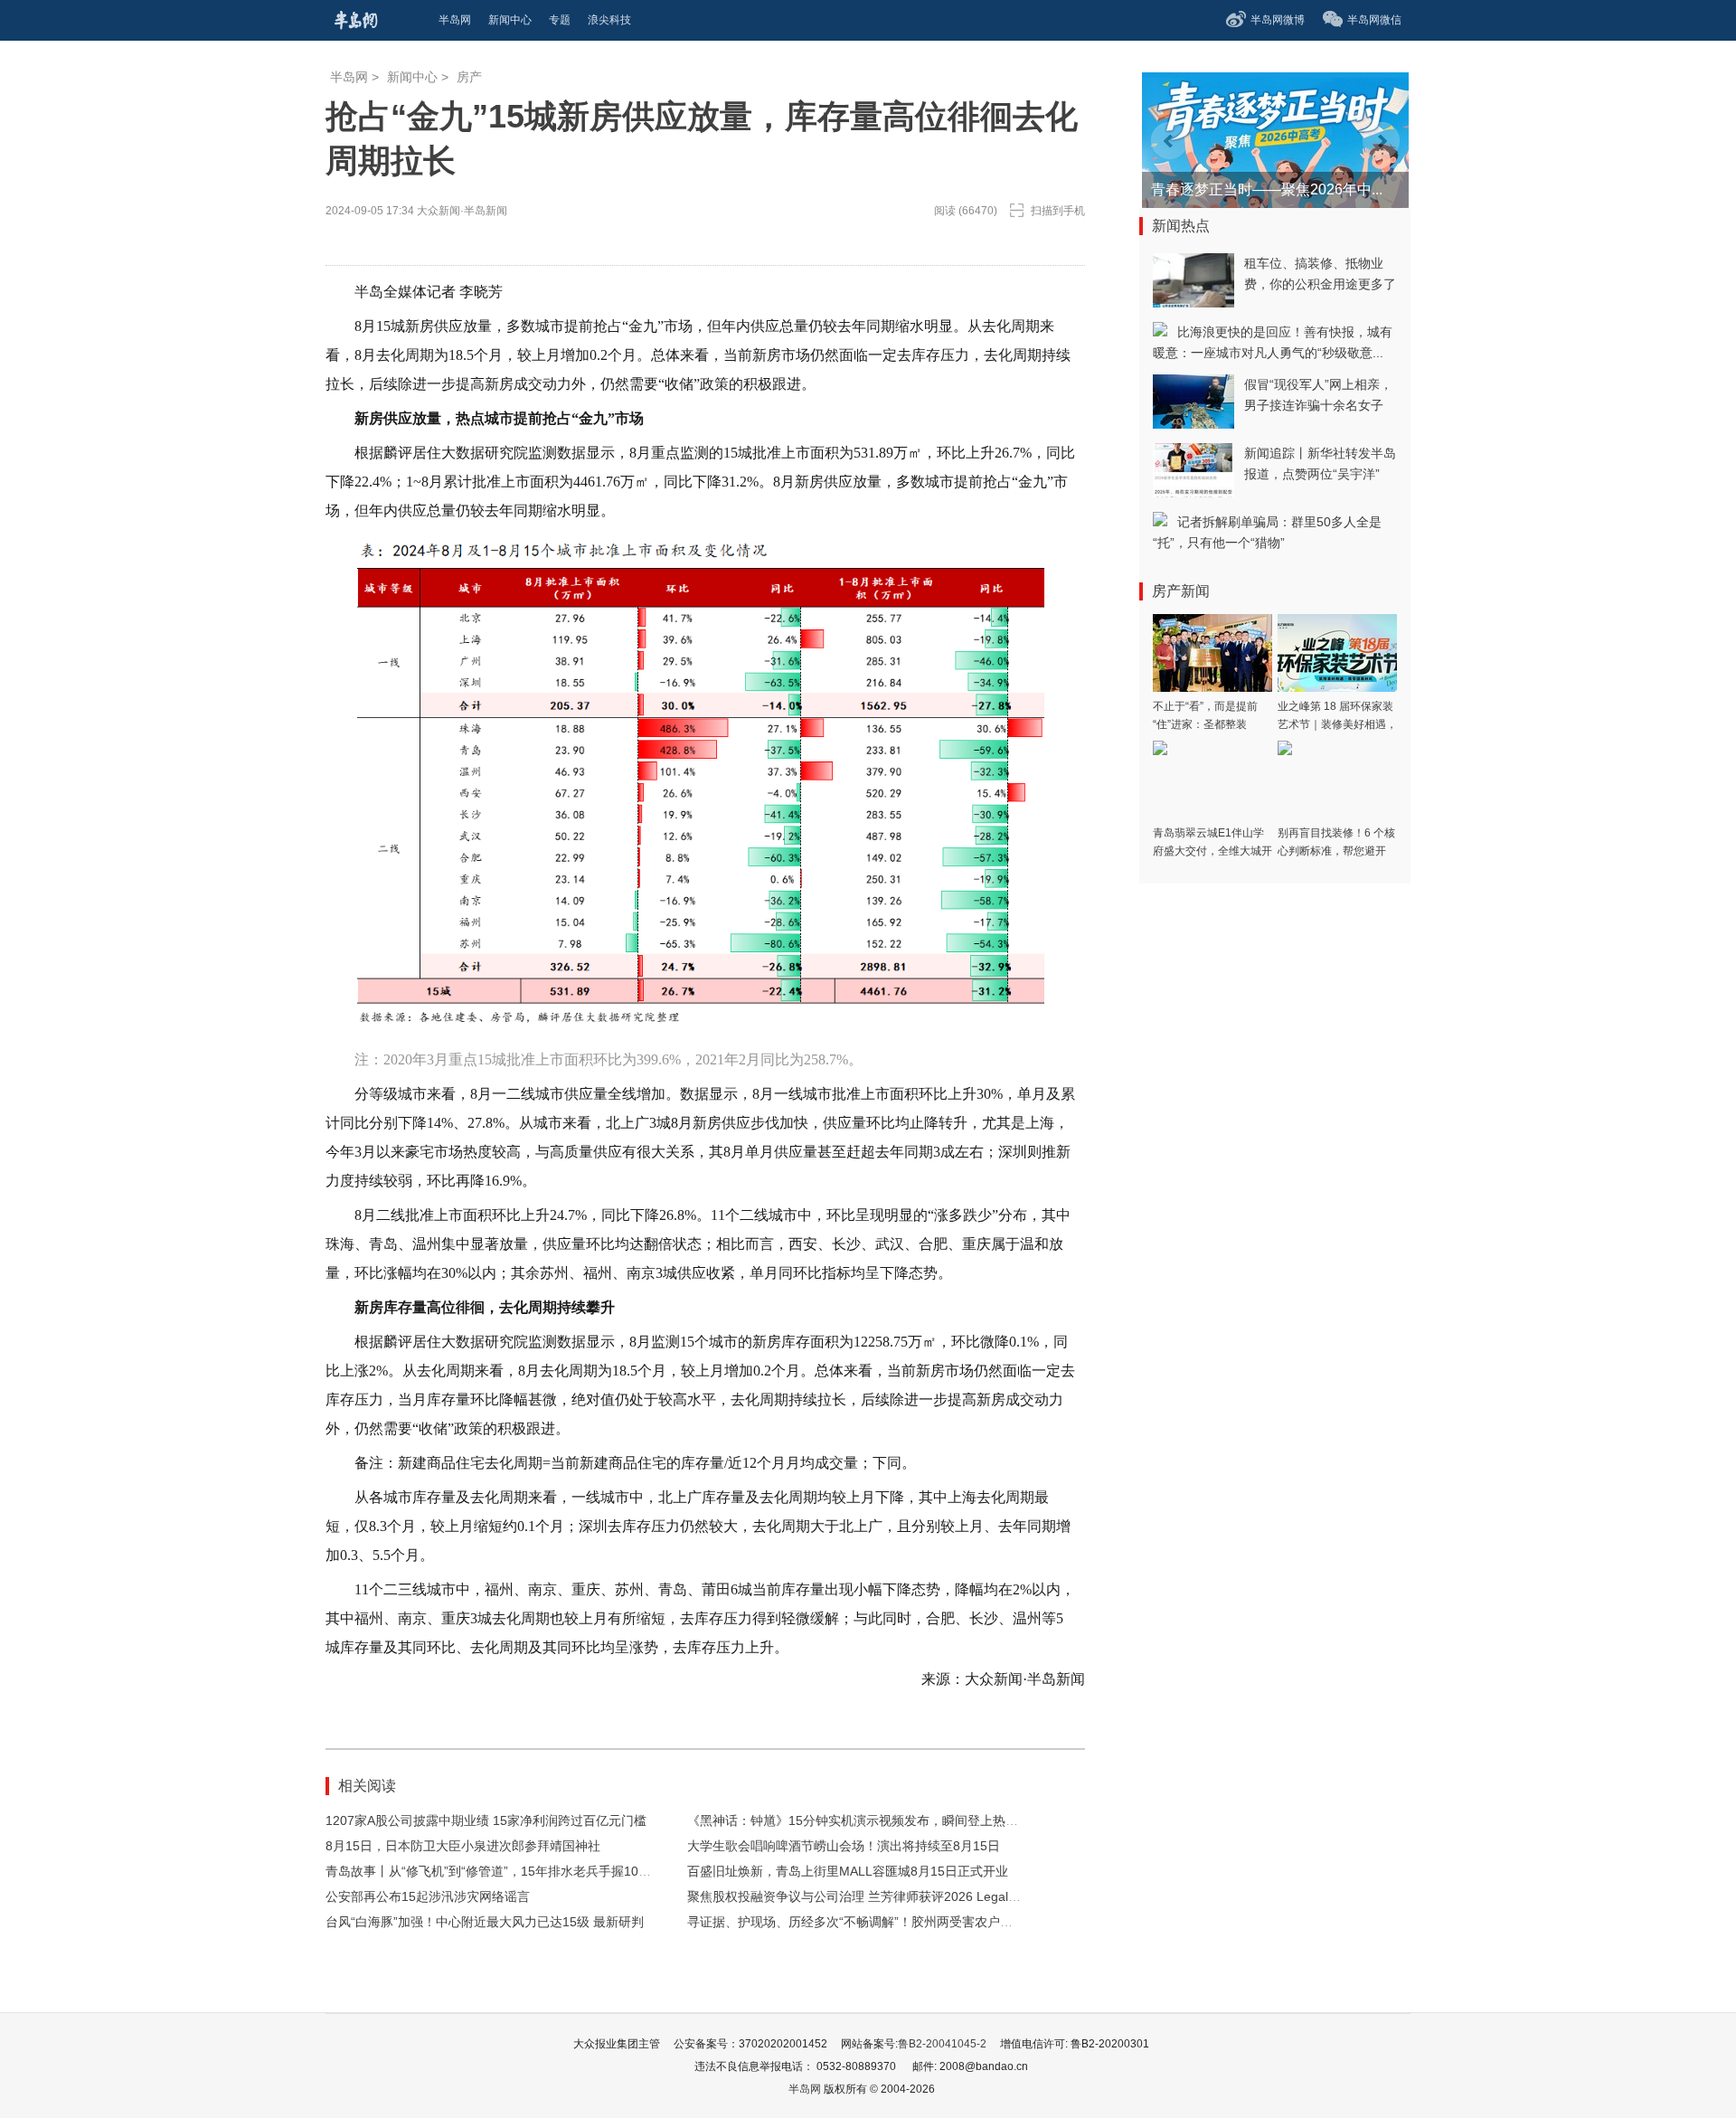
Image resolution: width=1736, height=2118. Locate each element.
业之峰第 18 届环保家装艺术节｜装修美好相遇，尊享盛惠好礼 (1337, 724)
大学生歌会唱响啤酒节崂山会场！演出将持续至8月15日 (844, 1846)
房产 (469, 77)
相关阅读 (367, 1786)
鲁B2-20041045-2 (942, 2044)
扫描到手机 (1058, 211)
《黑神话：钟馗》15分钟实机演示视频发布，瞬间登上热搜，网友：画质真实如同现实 (929, 1820)
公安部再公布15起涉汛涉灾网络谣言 (428, 1896)
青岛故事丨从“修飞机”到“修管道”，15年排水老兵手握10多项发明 (507, 1871)
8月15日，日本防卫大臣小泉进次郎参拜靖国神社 (463, 1846)
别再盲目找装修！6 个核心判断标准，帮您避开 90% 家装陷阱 (1336, 851)
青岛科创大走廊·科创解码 (1233, 189)
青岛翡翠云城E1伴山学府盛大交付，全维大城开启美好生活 (1212, 851)
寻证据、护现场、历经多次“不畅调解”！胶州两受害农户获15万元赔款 (882, 1922)
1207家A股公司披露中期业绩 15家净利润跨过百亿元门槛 (486, 1820)
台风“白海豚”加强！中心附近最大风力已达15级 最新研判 (485, 1922)
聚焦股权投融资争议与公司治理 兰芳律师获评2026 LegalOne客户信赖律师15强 (911, 1896)
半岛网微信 (1374, 20)
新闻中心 (412, 77)
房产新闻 (1181, 591)
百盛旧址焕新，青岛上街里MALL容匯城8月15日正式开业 (848, 1871)
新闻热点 (1181, 226)
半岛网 (349, 77)
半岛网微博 (1278, 20)
